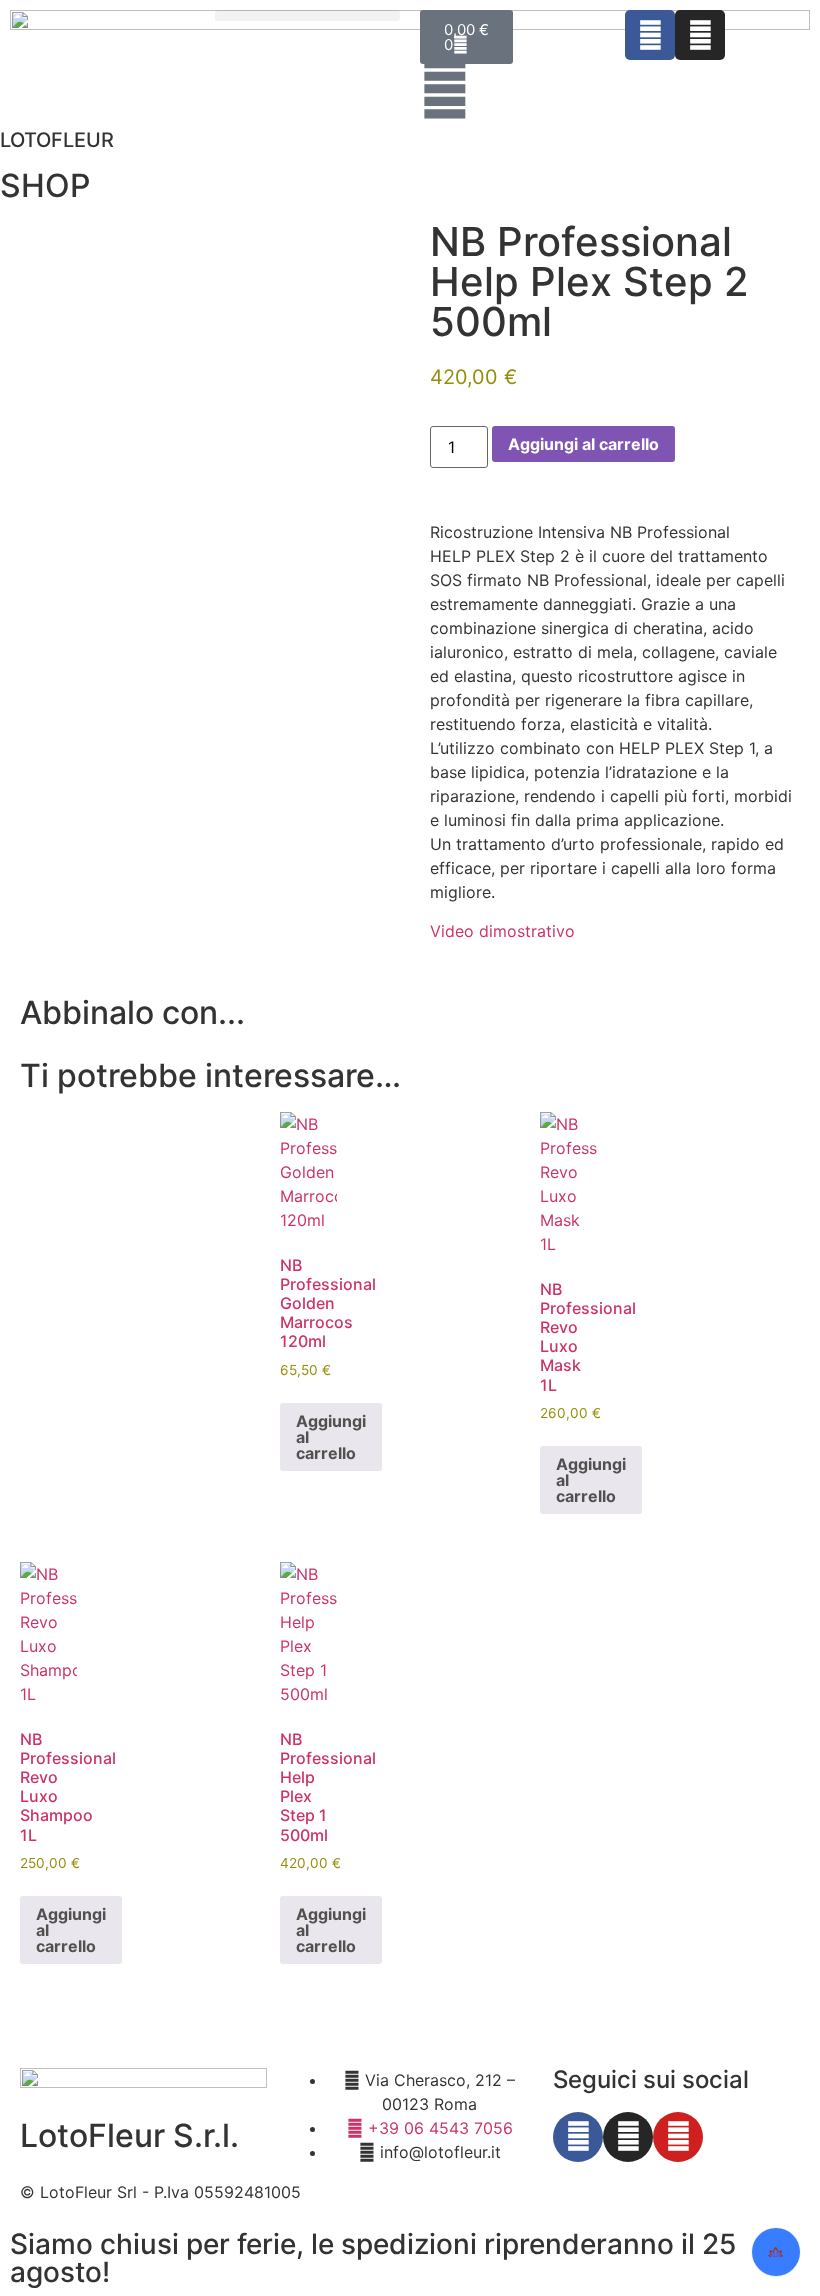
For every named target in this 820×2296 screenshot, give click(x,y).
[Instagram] (700, 35)
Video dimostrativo (502, 931)
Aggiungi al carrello (583, 444)
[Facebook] (650, 35)
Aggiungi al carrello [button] (331, 1437)
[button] (307, 15)
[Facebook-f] (578, 2137)
